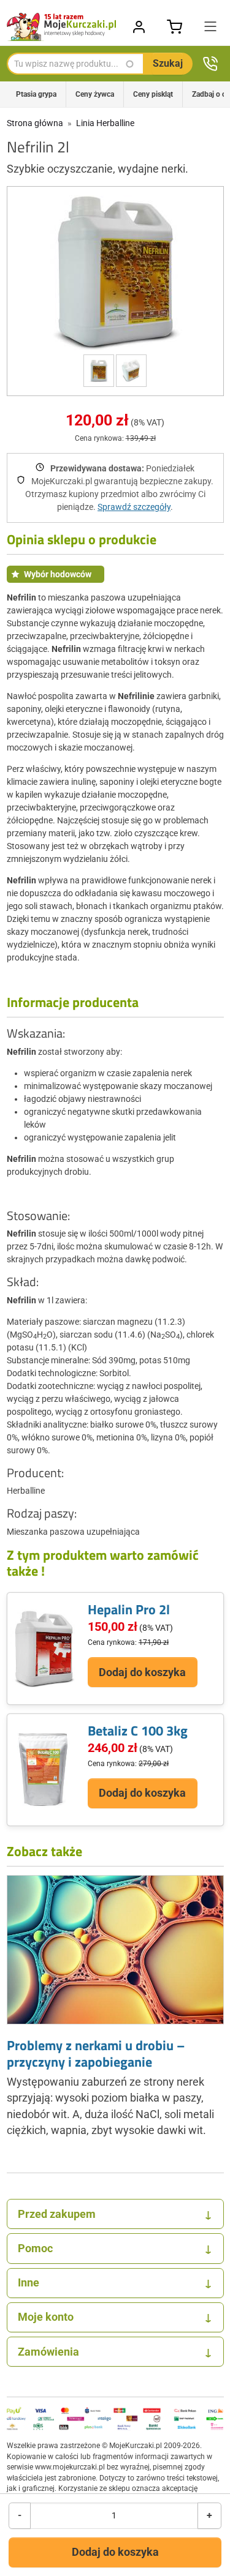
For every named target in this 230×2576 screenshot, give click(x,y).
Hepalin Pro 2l (129, 1609)
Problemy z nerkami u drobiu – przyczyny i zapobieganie (96, 2053)
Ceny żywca (95, 94)
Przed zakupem (115, 2214)
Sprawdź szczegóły (134, 507)
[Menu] (210, 27)
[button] (115, 272)
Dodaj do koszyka (115, 2552)
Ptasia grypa (36, 94)
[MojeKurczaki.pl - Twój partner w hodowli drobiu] (62, 27)
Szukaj (168, 63)
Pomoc (115, 2248)
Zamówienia (115, 2352)
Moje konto (115, 2317)
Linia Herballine (105, 123)
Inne (115, 2283)
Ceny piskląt (153, 94)
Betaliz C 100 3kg (138, 1731)
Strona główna (35, 123)
